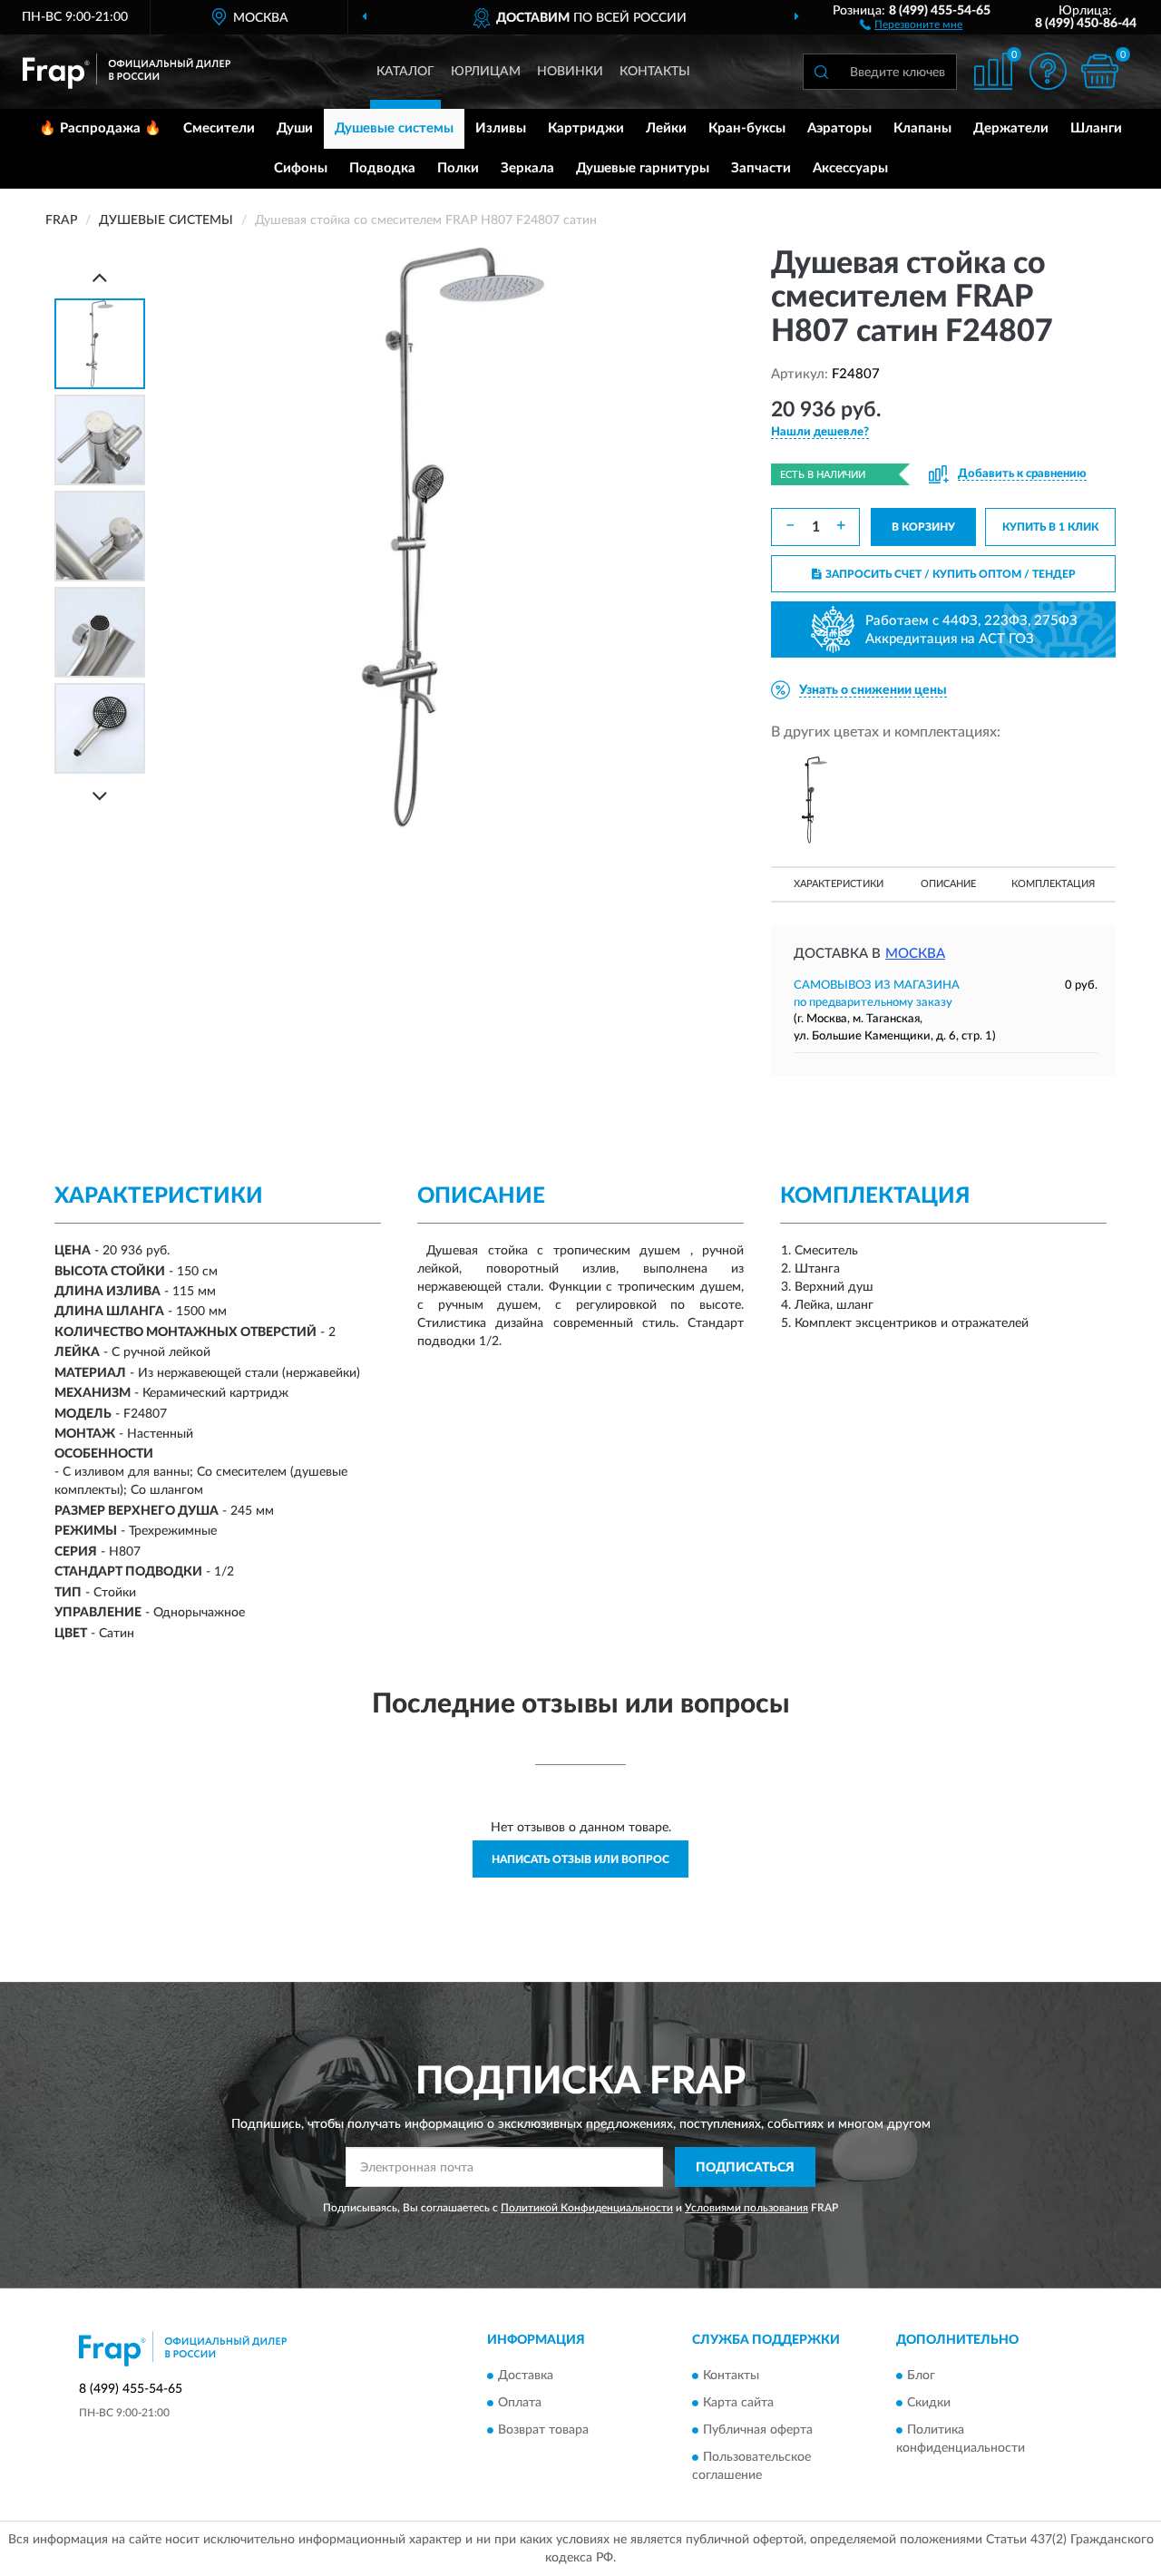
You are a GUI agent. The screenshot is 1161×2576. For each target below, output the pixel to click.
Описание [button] (948, 884)
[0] (1099, 71)
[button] (911, 24)
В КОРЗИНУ (923, 527)
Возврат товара (543, 2430)
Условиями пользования (746, 2208)
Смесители (219, 128)
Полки (458, 168)
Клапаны (922, 128)
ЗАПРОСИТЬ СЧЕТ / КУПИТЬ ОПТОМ (951, 574)
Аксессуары (850, 168)
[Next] (100, 796)
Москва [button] (915, 954)
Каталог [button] (405, 72)
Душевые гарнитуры (643, 168)
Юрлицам (486, 72)
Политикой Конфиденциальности (587, 2208)
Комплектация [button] (1053, 884)
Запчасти (761, 168)
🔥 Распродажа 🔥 (100, 128)
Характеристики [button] (839, 884)
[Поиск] (821, 72)
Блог (921, 2376)
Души (295, 128)
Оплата (520, 2403)
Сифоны (301, 168)
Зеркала (527, 168)
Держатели (1011, 128)
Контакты (655, 72)
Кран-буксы (747, 128)
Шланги (1096, 128)
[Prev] (100, 277)
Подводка (382, 168)
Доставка (526, 2376)
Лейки (666, 128)
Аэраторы (839, 128)
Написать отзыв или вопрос (580, 1859)
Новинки (570, 72)
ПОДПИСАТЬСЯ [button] (745, 2168)
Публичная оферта (758, 2430)
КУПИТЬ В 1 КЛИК (1050, 527)
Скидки (929, 2403)
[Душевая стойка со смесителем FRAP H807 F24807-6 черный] (815, 800)
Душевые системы (394, 128)
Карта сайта (738, 2403)
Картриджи (586, 128)
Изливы (501, 128)
